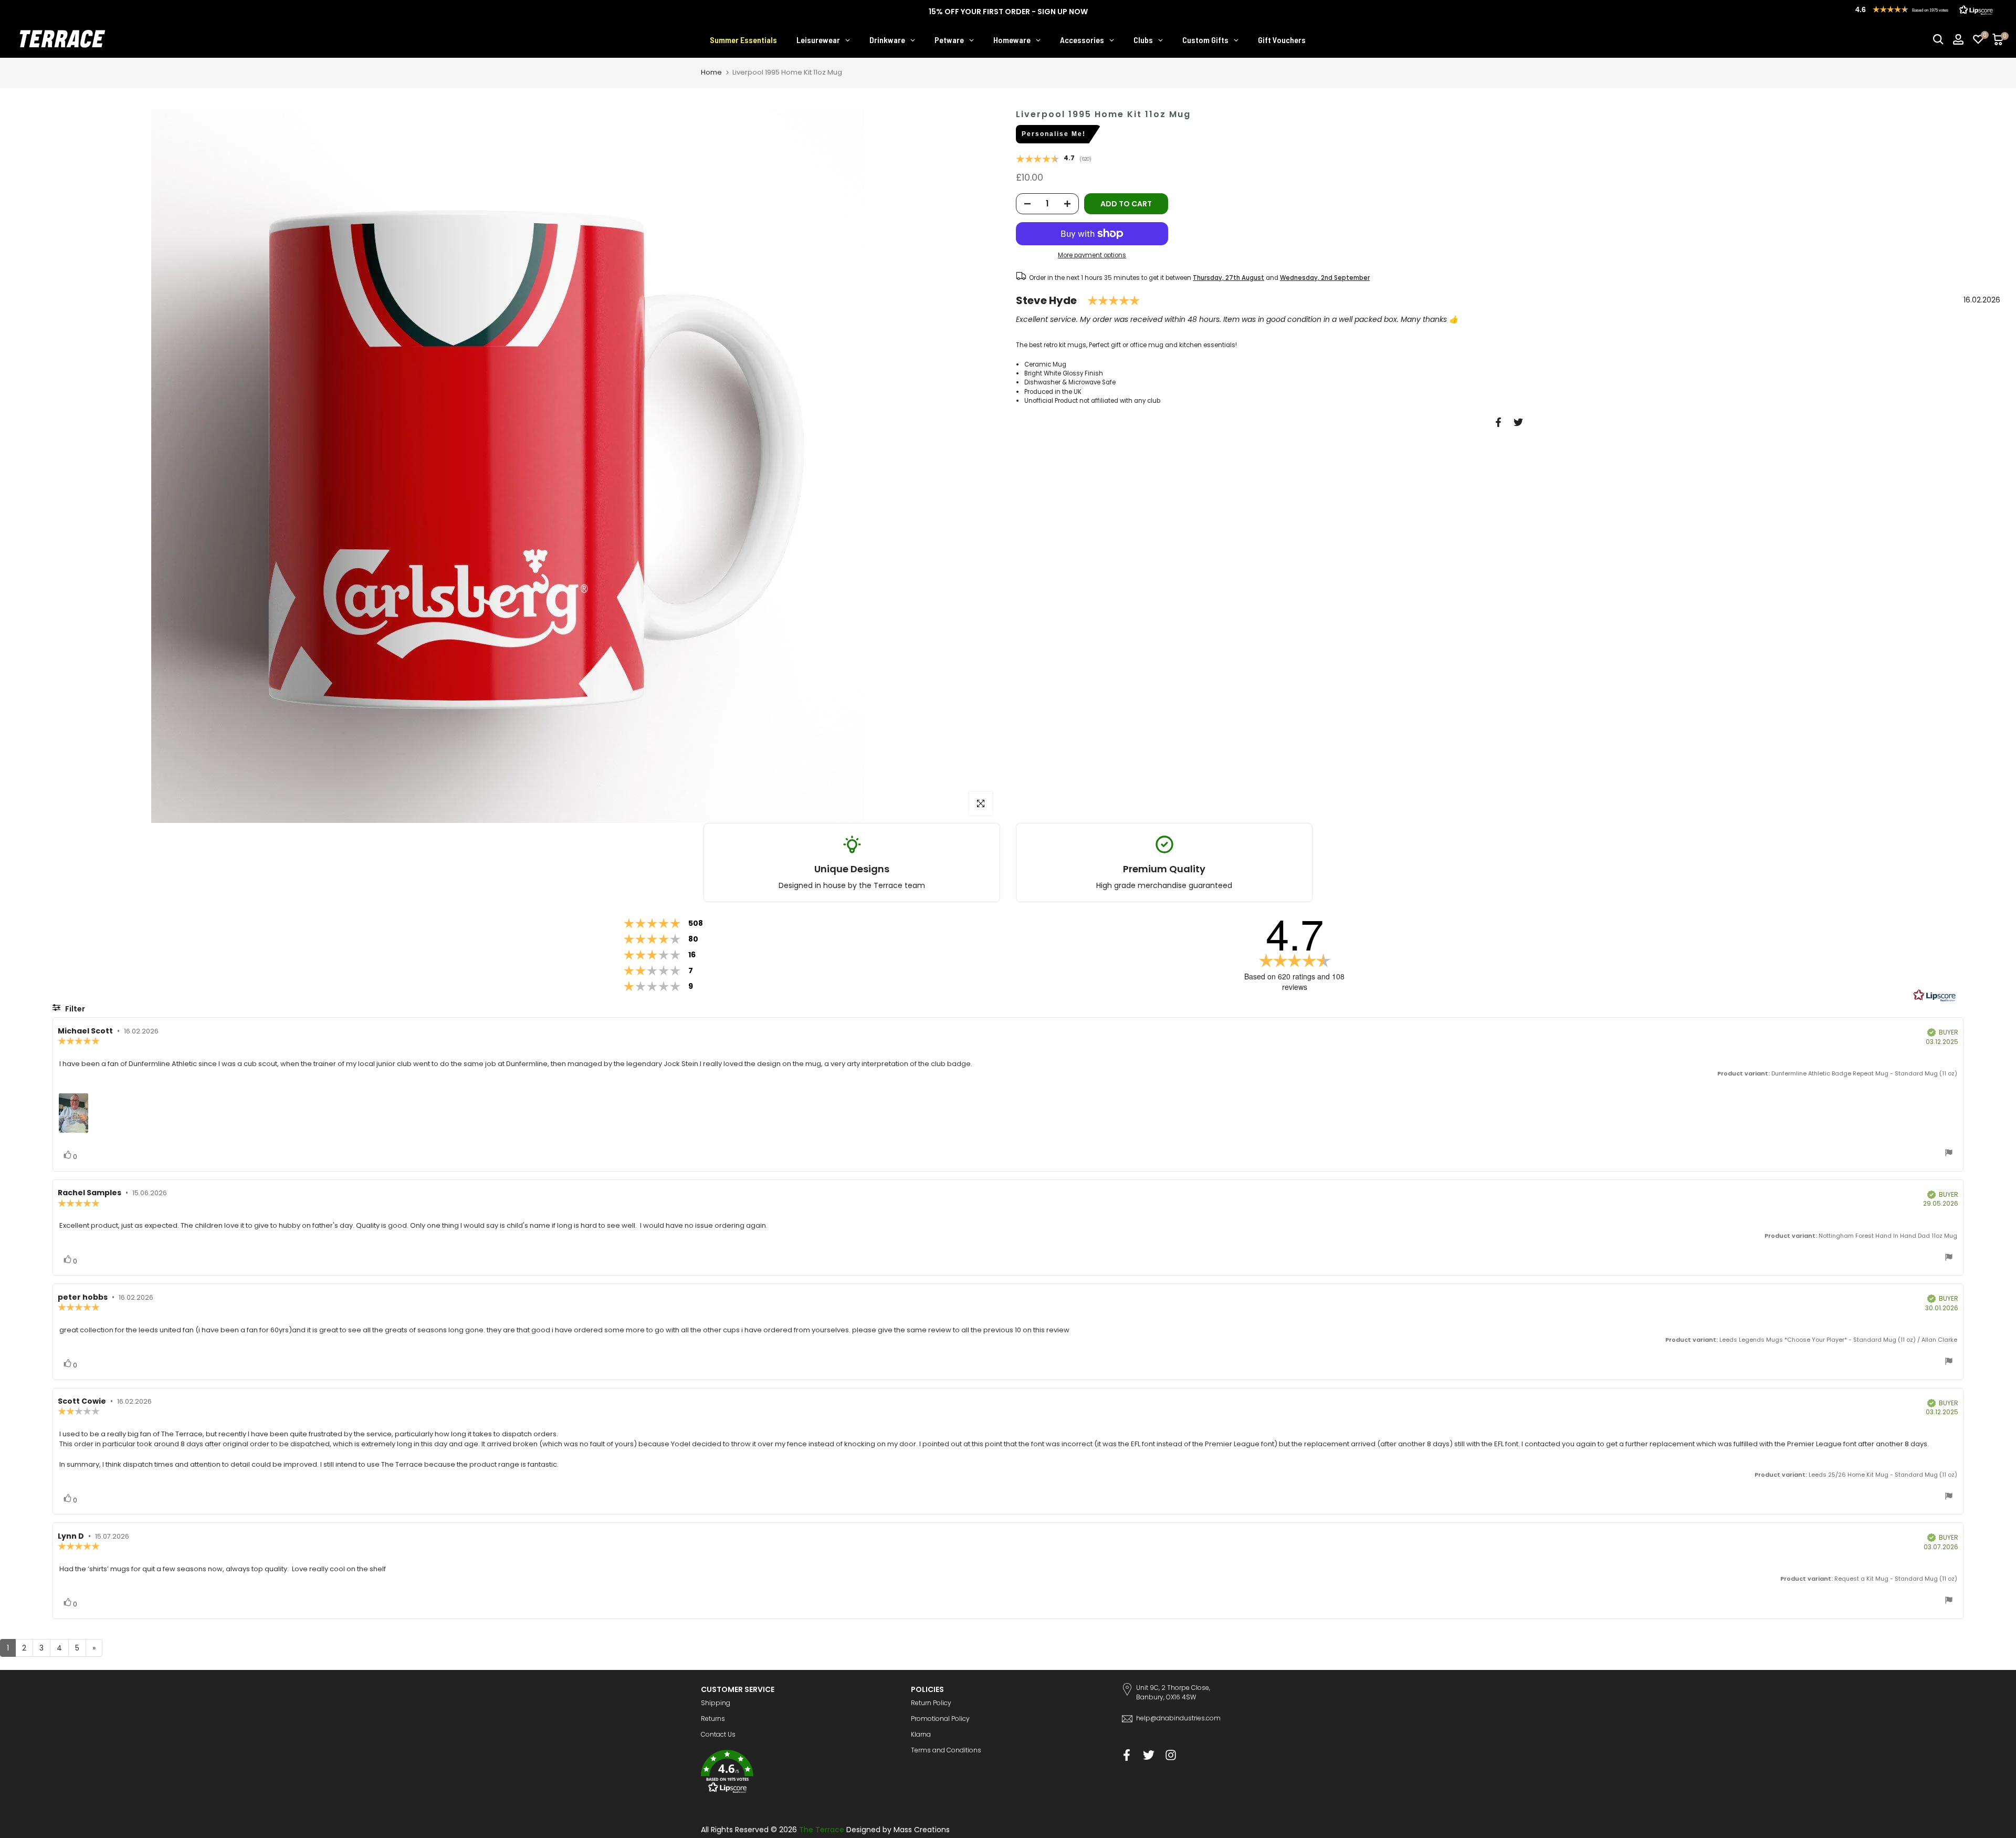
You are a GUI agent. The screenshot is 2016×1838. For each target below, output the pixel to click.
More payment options (1092, 256)
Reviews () (1054, 160)
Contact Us (718, 1734)
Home (711, 72)
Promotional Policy (940, 1719)
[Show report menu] (1949, 1154)
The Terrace (822, 1830)
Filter (74, 1009)
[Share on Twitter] (1518, 422)
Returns (713, 1719)
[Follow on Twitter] (1149, 1755)
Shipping (716, 1703)
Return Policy (931, 1703)
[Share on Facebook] (1498, 422)
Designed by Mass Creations (898, 1830)
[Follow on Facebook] (1127, 1755)
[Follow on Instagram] (1171, 1755)
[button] (798, 1773)
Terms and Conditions (946, 1750)
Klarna (921, 1734)
